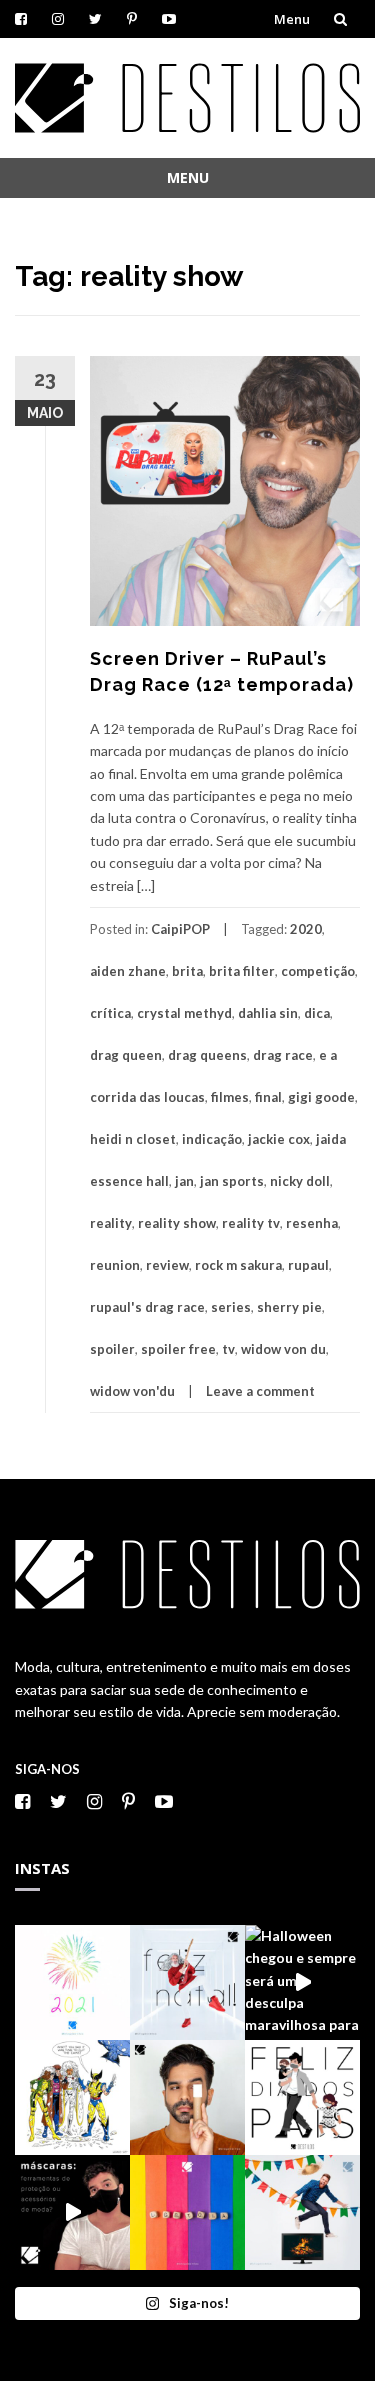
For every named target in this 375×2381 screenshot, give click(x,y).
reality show (177, 1223)
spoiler (112, 1349)
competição (318, 971)
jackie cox (279, 1139)
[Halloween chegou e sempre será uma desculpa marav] (302, 1982)
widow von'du (132, 1391)
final (268, 1097)
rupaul (308, 1265)
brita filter (242, 971)
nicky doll (300, 1181)
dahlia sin (268, 1013)
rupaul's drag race (147, 1307)
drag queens (207, 1055)
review (167, 1265)
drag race (283, 1055)
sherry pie (289, 1307)
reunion (115, 1265)
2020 (306, 929)
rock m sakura (238, 1265)
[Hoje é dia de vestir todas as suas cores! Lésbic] (187, 2212)
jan (184, 1181)
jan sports (232, 1181)
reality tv (251, 1223)
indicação (212, 1139)
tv (228, 1349)
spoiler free (178, 1349)
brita (187, 971)
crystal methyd (184, 1013)
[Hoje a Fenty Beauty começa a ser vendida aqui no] (187, 2097)
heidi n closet (133, 1139)
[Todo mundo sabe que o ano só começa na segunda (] (72, 1982)
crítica (110, 1013)
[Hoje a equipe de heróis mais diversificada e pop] (72, 2097)
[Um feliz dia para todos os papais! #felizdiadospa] (302, 2097)
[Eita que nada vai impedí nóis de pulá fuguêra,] (302, 2212)
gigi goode (321, 1097)
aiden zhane (128, 971)
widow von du (283, 1349)
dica (317, 1013)
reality (111, 1223)
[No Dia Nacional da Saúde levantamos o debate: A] (72, 2212)
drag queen (126, 1055)
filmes (230, 1097)
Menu (292, 19)
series (231, 1307)
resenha (312, 1223)
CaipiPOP (180, 929)
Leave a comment (260, 1391)
